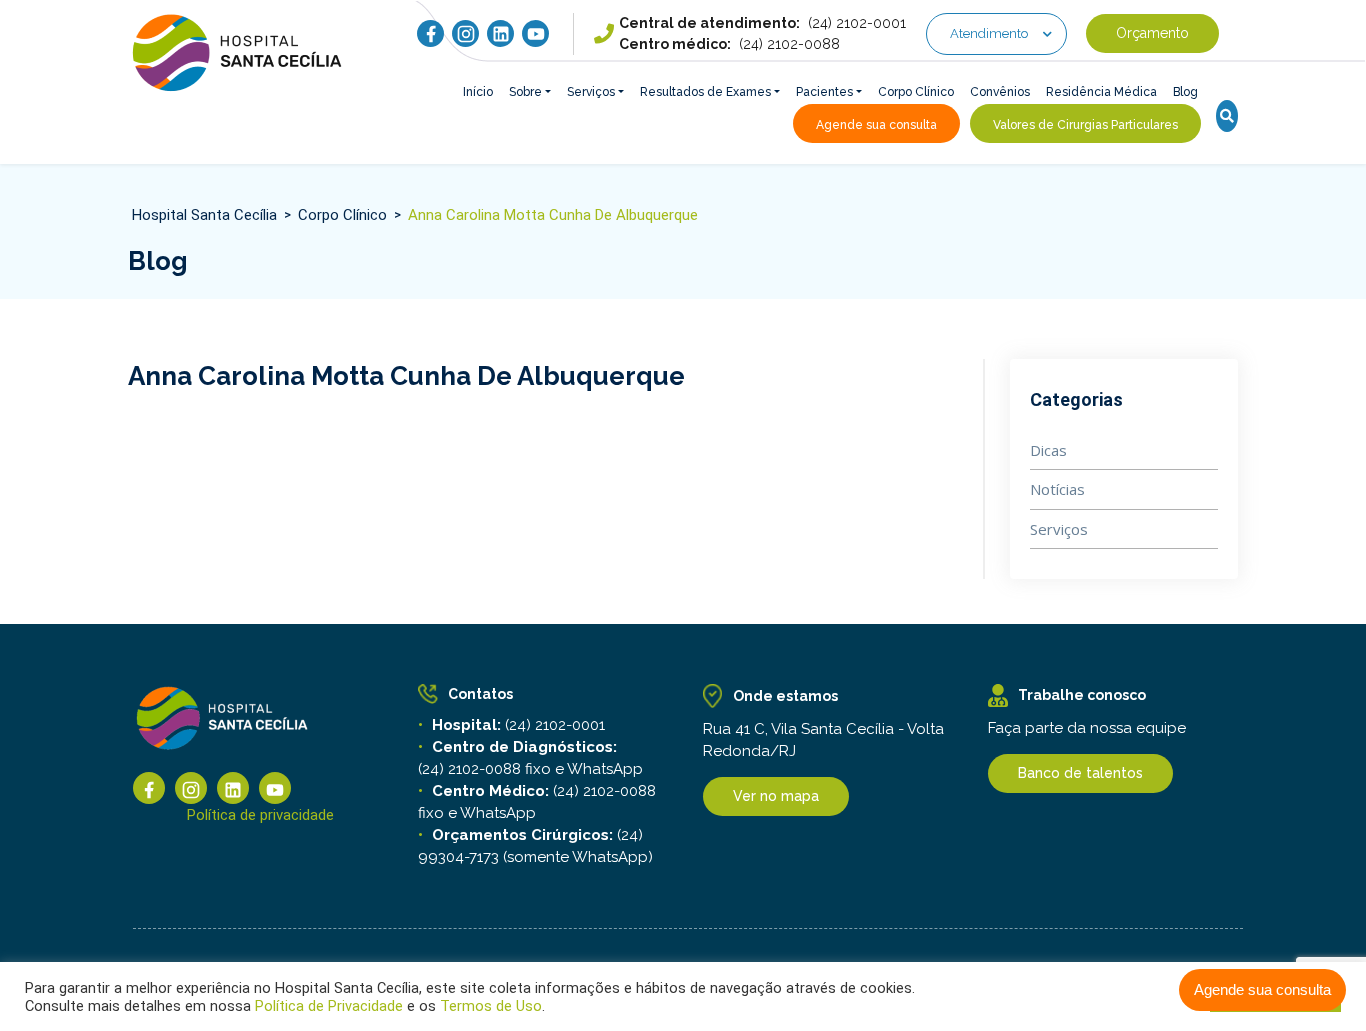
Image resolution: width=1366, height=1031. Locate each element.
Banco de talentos (1080, 773)
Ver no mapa (776, 796)
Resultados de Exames (705, 92)
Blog (1185, 92)
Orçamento (1152, 34)
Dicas (1048, 450)
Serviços (591, 92)
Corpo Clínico (916, 92)
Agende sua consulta (1262, 989)
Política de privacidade (260, 815)
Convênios (1000, 92)
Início (478, 92)
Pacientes (824, 92)
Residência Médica (1101, 92)
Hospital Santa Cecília (204, 215)
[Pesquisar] (1227, 117)
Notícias (1057, 489)
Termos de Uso (489, 1006)
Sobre (525, 92)
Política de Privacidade (329, 1006)
